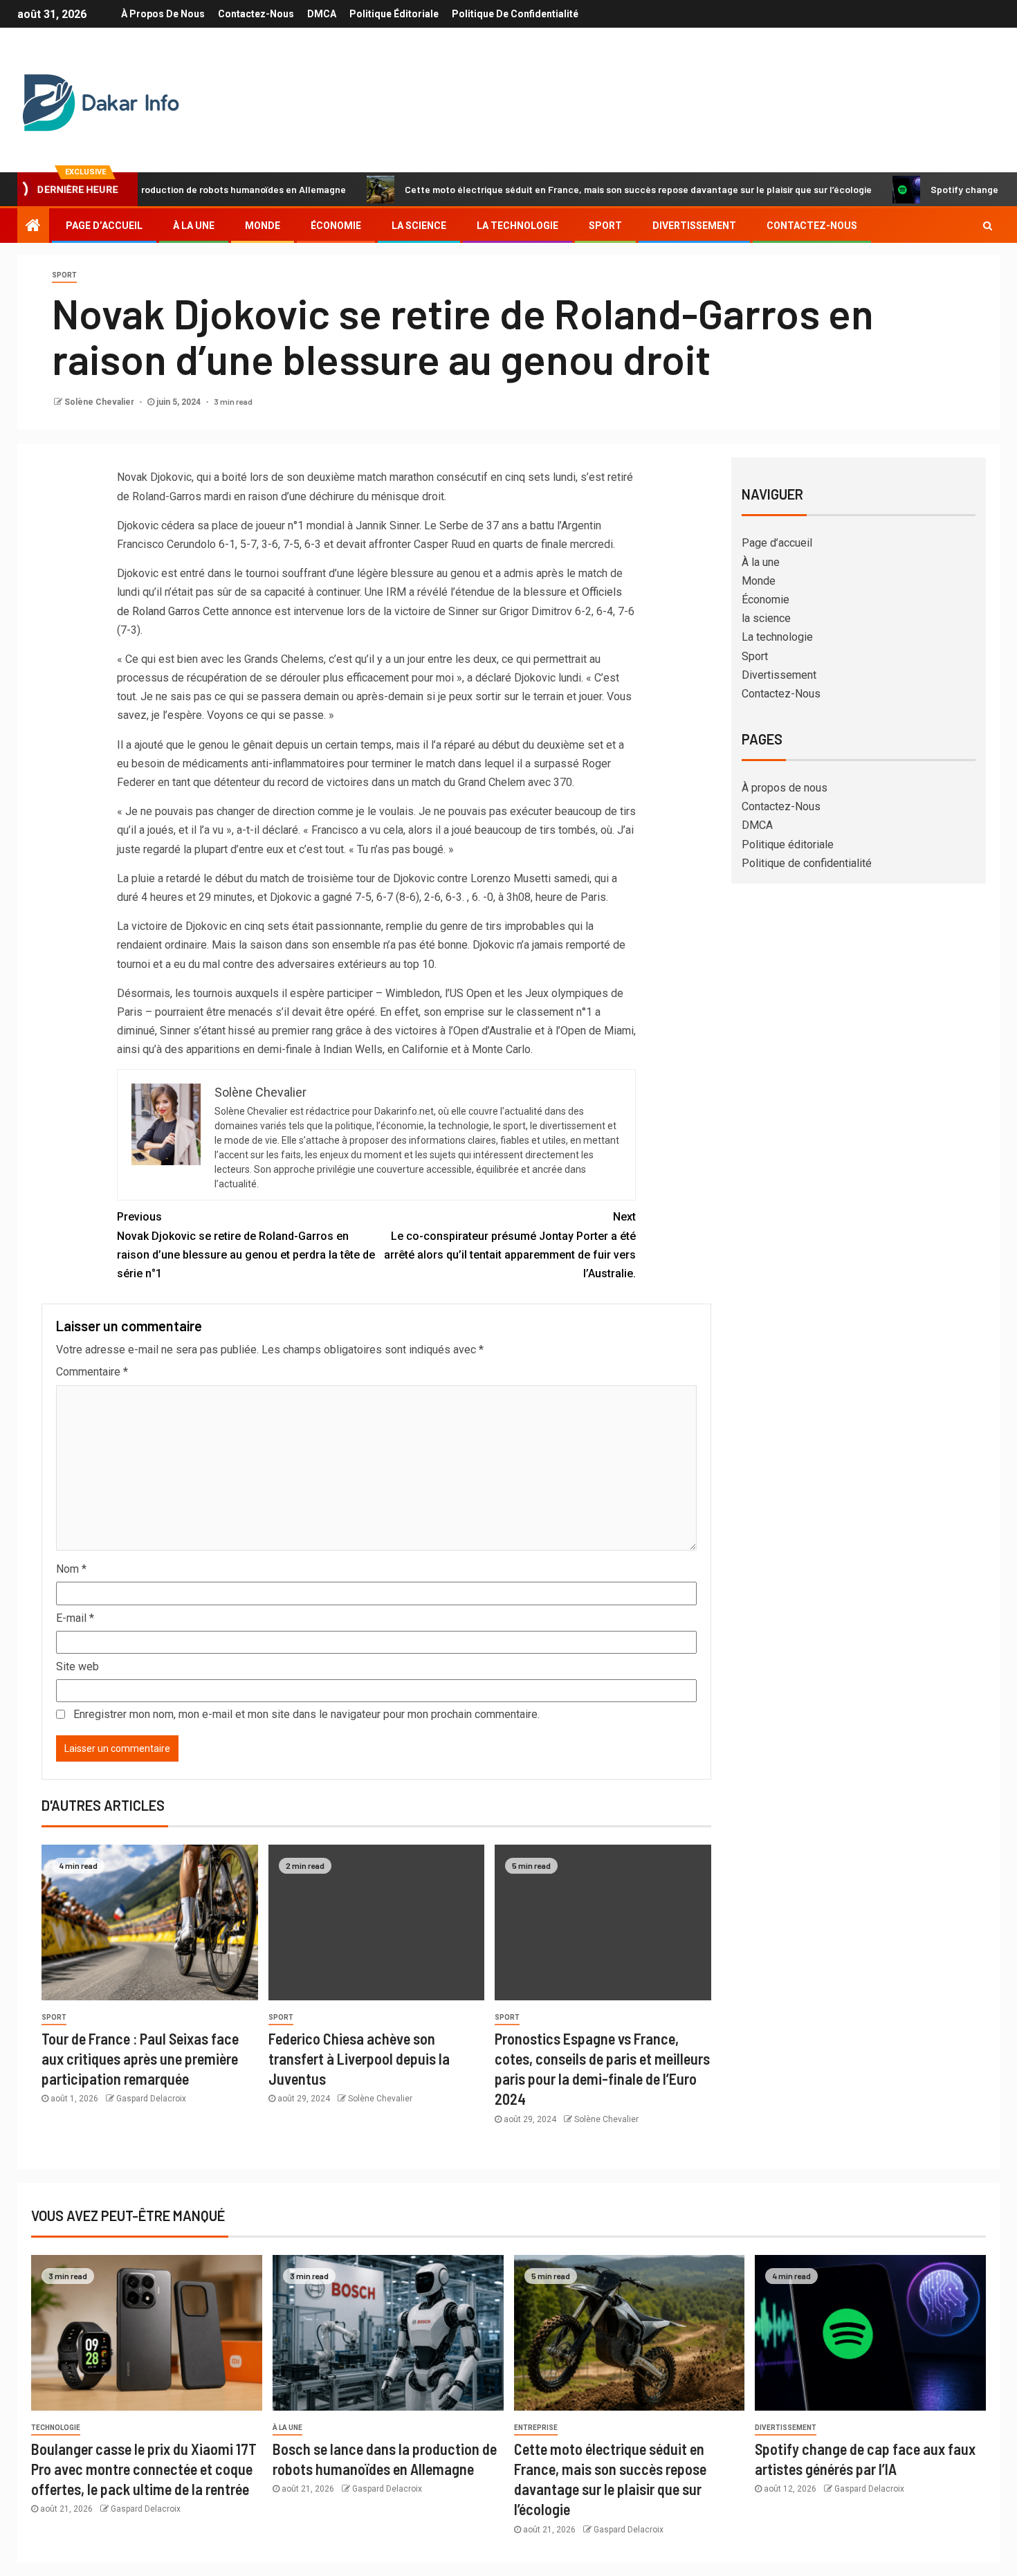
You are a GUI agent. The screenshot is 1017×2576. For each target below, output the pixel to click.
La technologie (517, 226)
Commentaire (92, 1372)
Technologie (56, 2428)
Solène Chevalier (100, 402)
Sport (605, 226)
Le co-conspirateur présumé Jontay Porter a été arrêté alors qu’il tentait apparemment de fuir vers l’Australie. (510, 1245)
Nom (71, 1569)
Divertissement (694, 226)
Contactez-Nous (256, 14)
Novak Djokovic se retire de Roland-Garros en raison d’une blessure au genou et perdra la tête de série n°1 (246, 1245)
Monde (263, 226)
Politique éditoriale (394, 14)
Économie (336, 226)
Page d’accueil (104, 226)
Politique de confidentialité (515, 14)
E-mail (75, 1618)
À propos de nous (163, 14)
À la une (194, 226)
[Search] (988, 226)
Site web (77, 1666)
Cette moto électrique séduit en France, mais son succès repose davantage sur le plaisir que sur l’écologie (572, 189)
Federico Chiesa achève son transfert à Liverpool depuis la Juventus (359, 2059)
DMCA (322, 14)
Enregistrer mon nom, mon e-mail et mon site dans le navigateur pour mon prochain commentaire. (306, 1714)
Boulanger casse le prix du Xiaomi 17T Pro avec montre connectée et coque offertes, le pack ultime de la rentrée (144, 2469)
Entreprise (536, 2428)
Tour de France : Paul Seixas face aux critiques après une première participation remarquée (140, 2059)
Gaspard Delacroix (151, 2099)
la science (419, 226)
